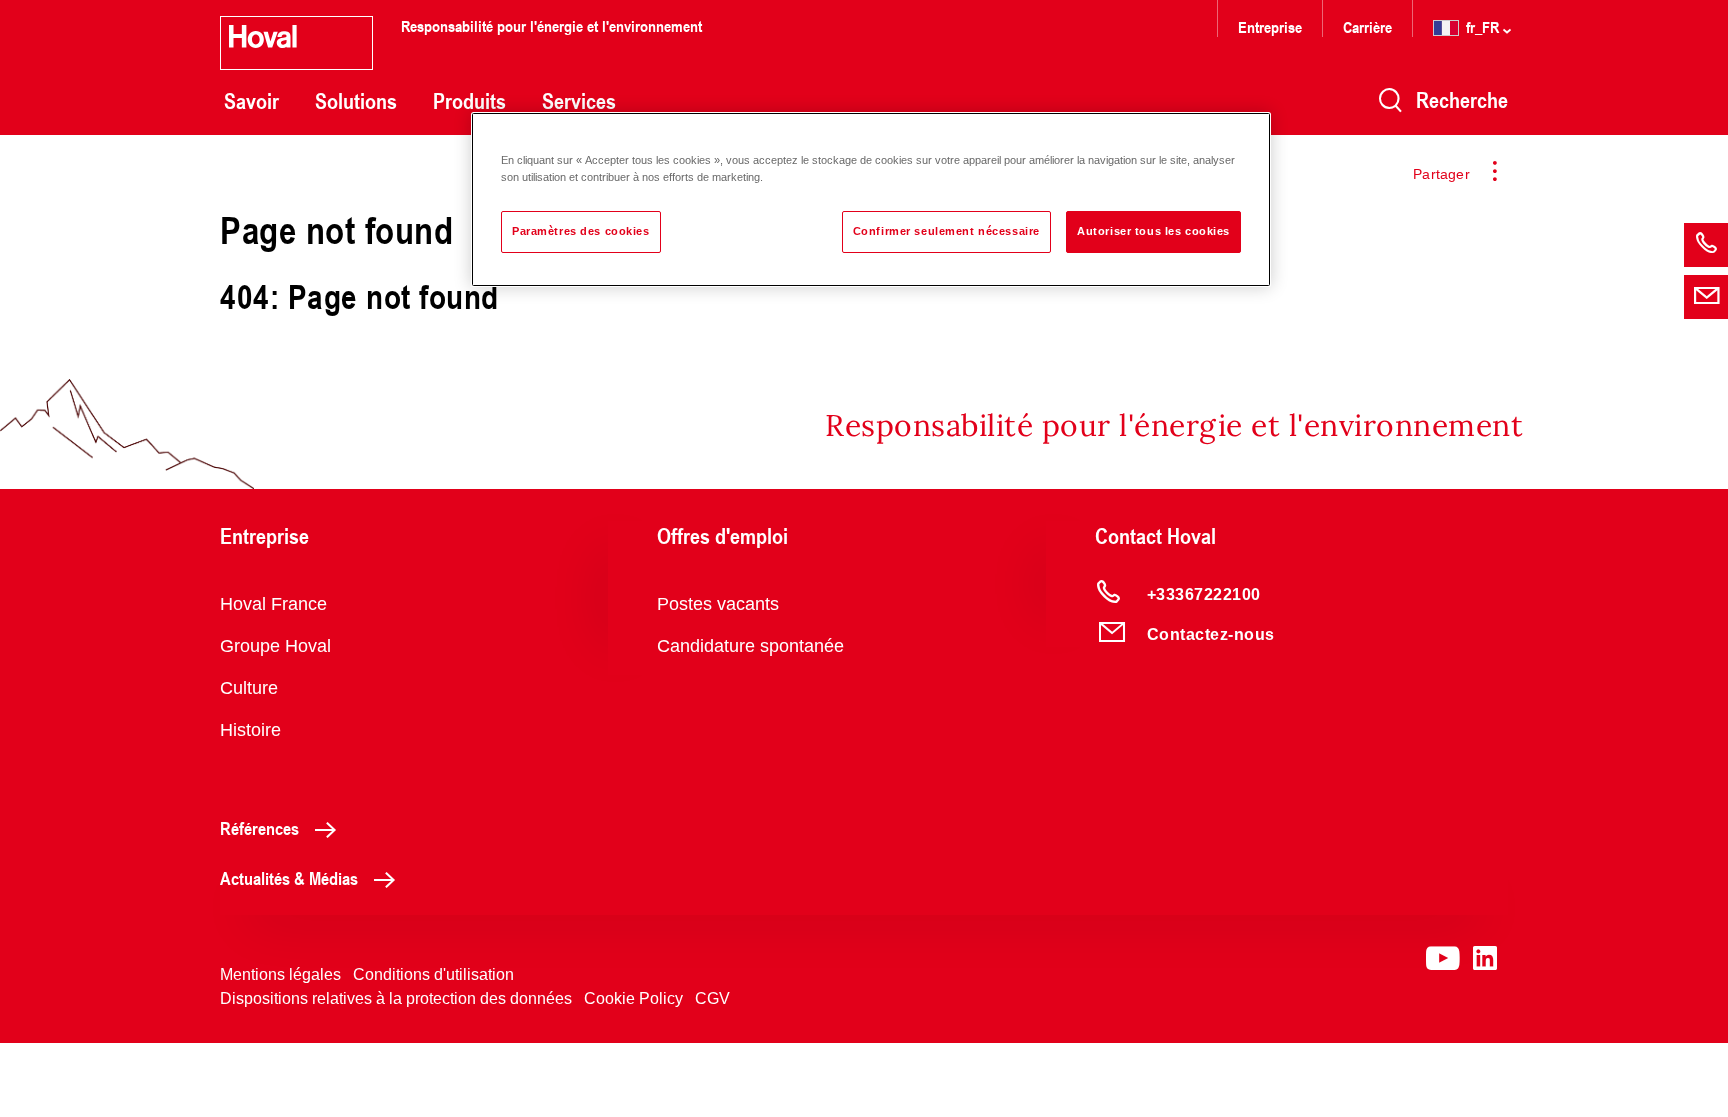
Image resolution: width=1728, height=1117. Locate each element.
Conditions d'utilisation (433, 974)
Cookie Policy (633, 998)
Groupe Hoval (275, 646)
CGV (712, 998)
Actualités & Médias (289, 878)
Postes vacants (718, 604)
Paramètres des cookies (581, 231)
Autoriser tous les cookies (1153, 231)
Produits (469, 101)
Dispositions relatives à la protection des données (396, 998)
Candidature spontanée (750, 646)
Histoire (250, 730)
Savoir (251, 101)
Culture (249, 688)
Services (579, 101)
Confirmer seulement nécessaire (946, 231)
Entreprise (1270, 26)
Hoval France (273, 604)
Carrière (1369, 26)
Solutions (356, 101)
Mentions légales (280, 974)
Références (259, 828)
